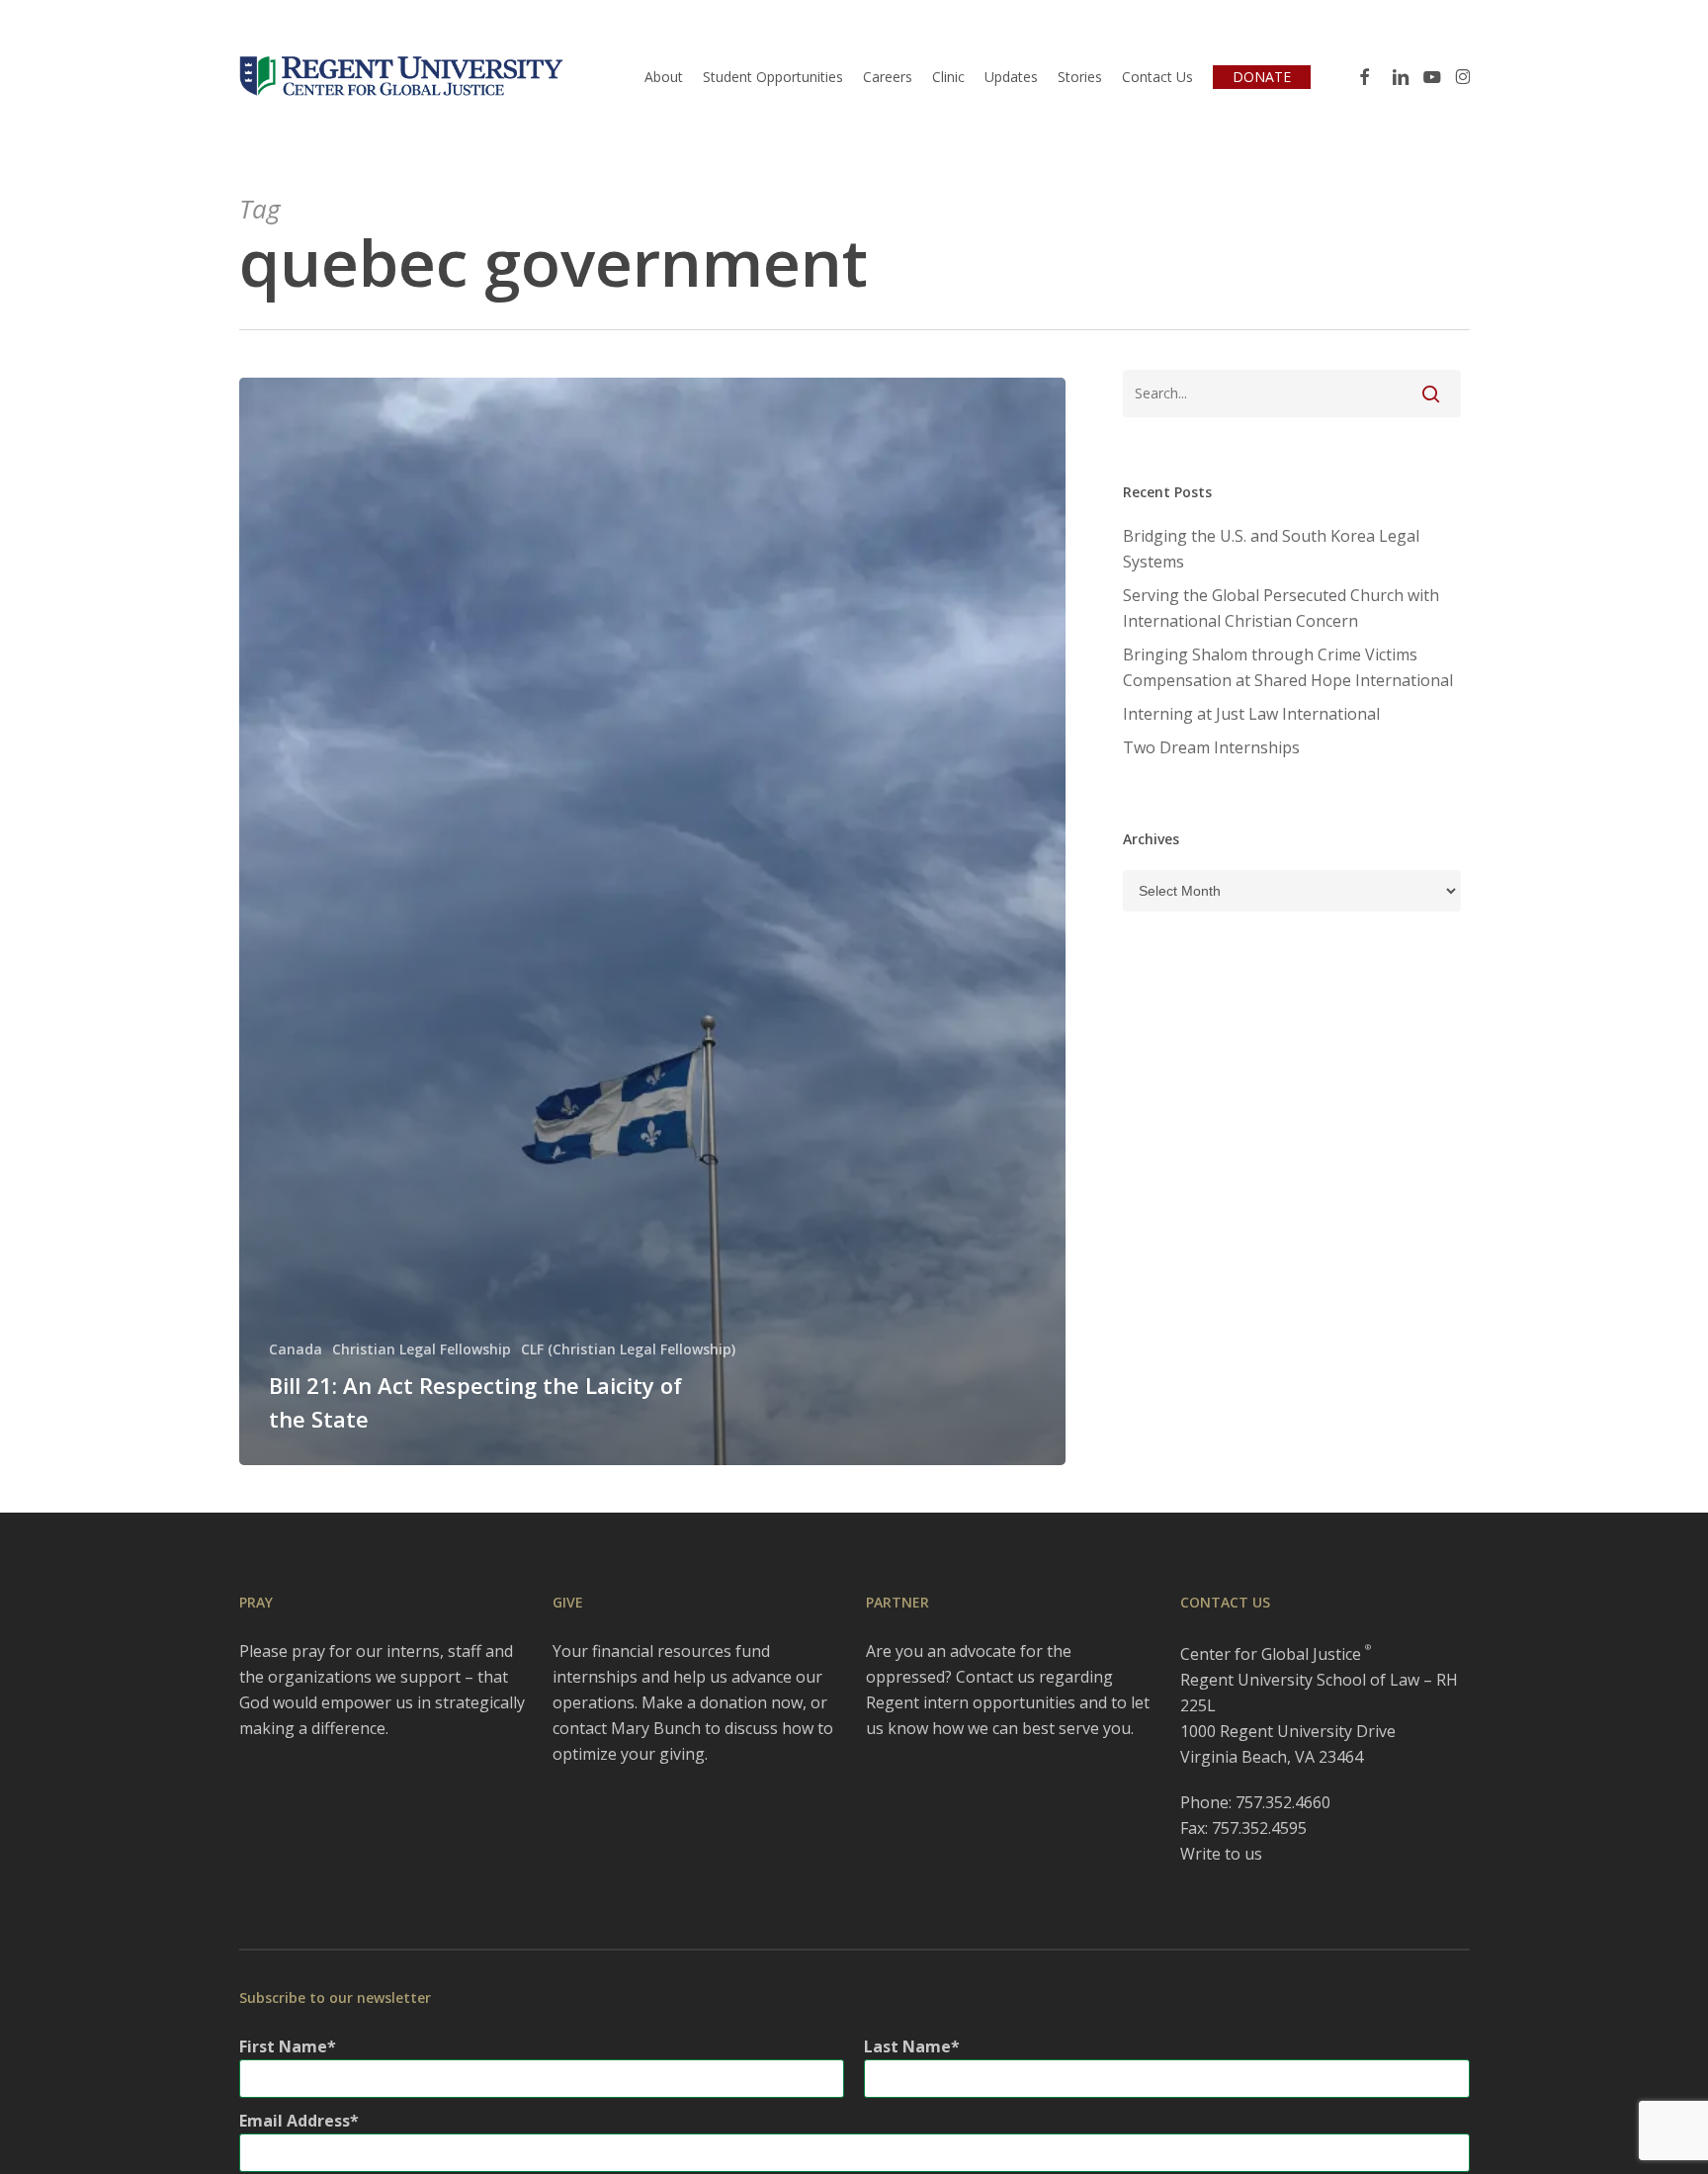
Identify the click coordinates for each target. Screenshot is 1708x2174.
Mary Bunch (656, 1728)
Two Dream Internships (1211, 747)
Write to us (1221, 1854)
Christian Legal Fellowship (422, 1349)
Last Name (907, 2046)
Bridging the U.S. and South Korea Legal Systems (1271, 549)
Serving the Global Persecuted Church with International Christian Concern (1281, 608)
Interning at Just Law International (1251, 714)
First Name (283, 2046)
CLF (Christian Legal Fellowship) (628, 1349)
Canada (296, 1349)
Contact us (995, 1677)
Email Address (295, 2121)
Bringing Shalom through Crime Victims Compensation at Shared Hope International (1288, 667)
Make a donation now (722, 1702)
